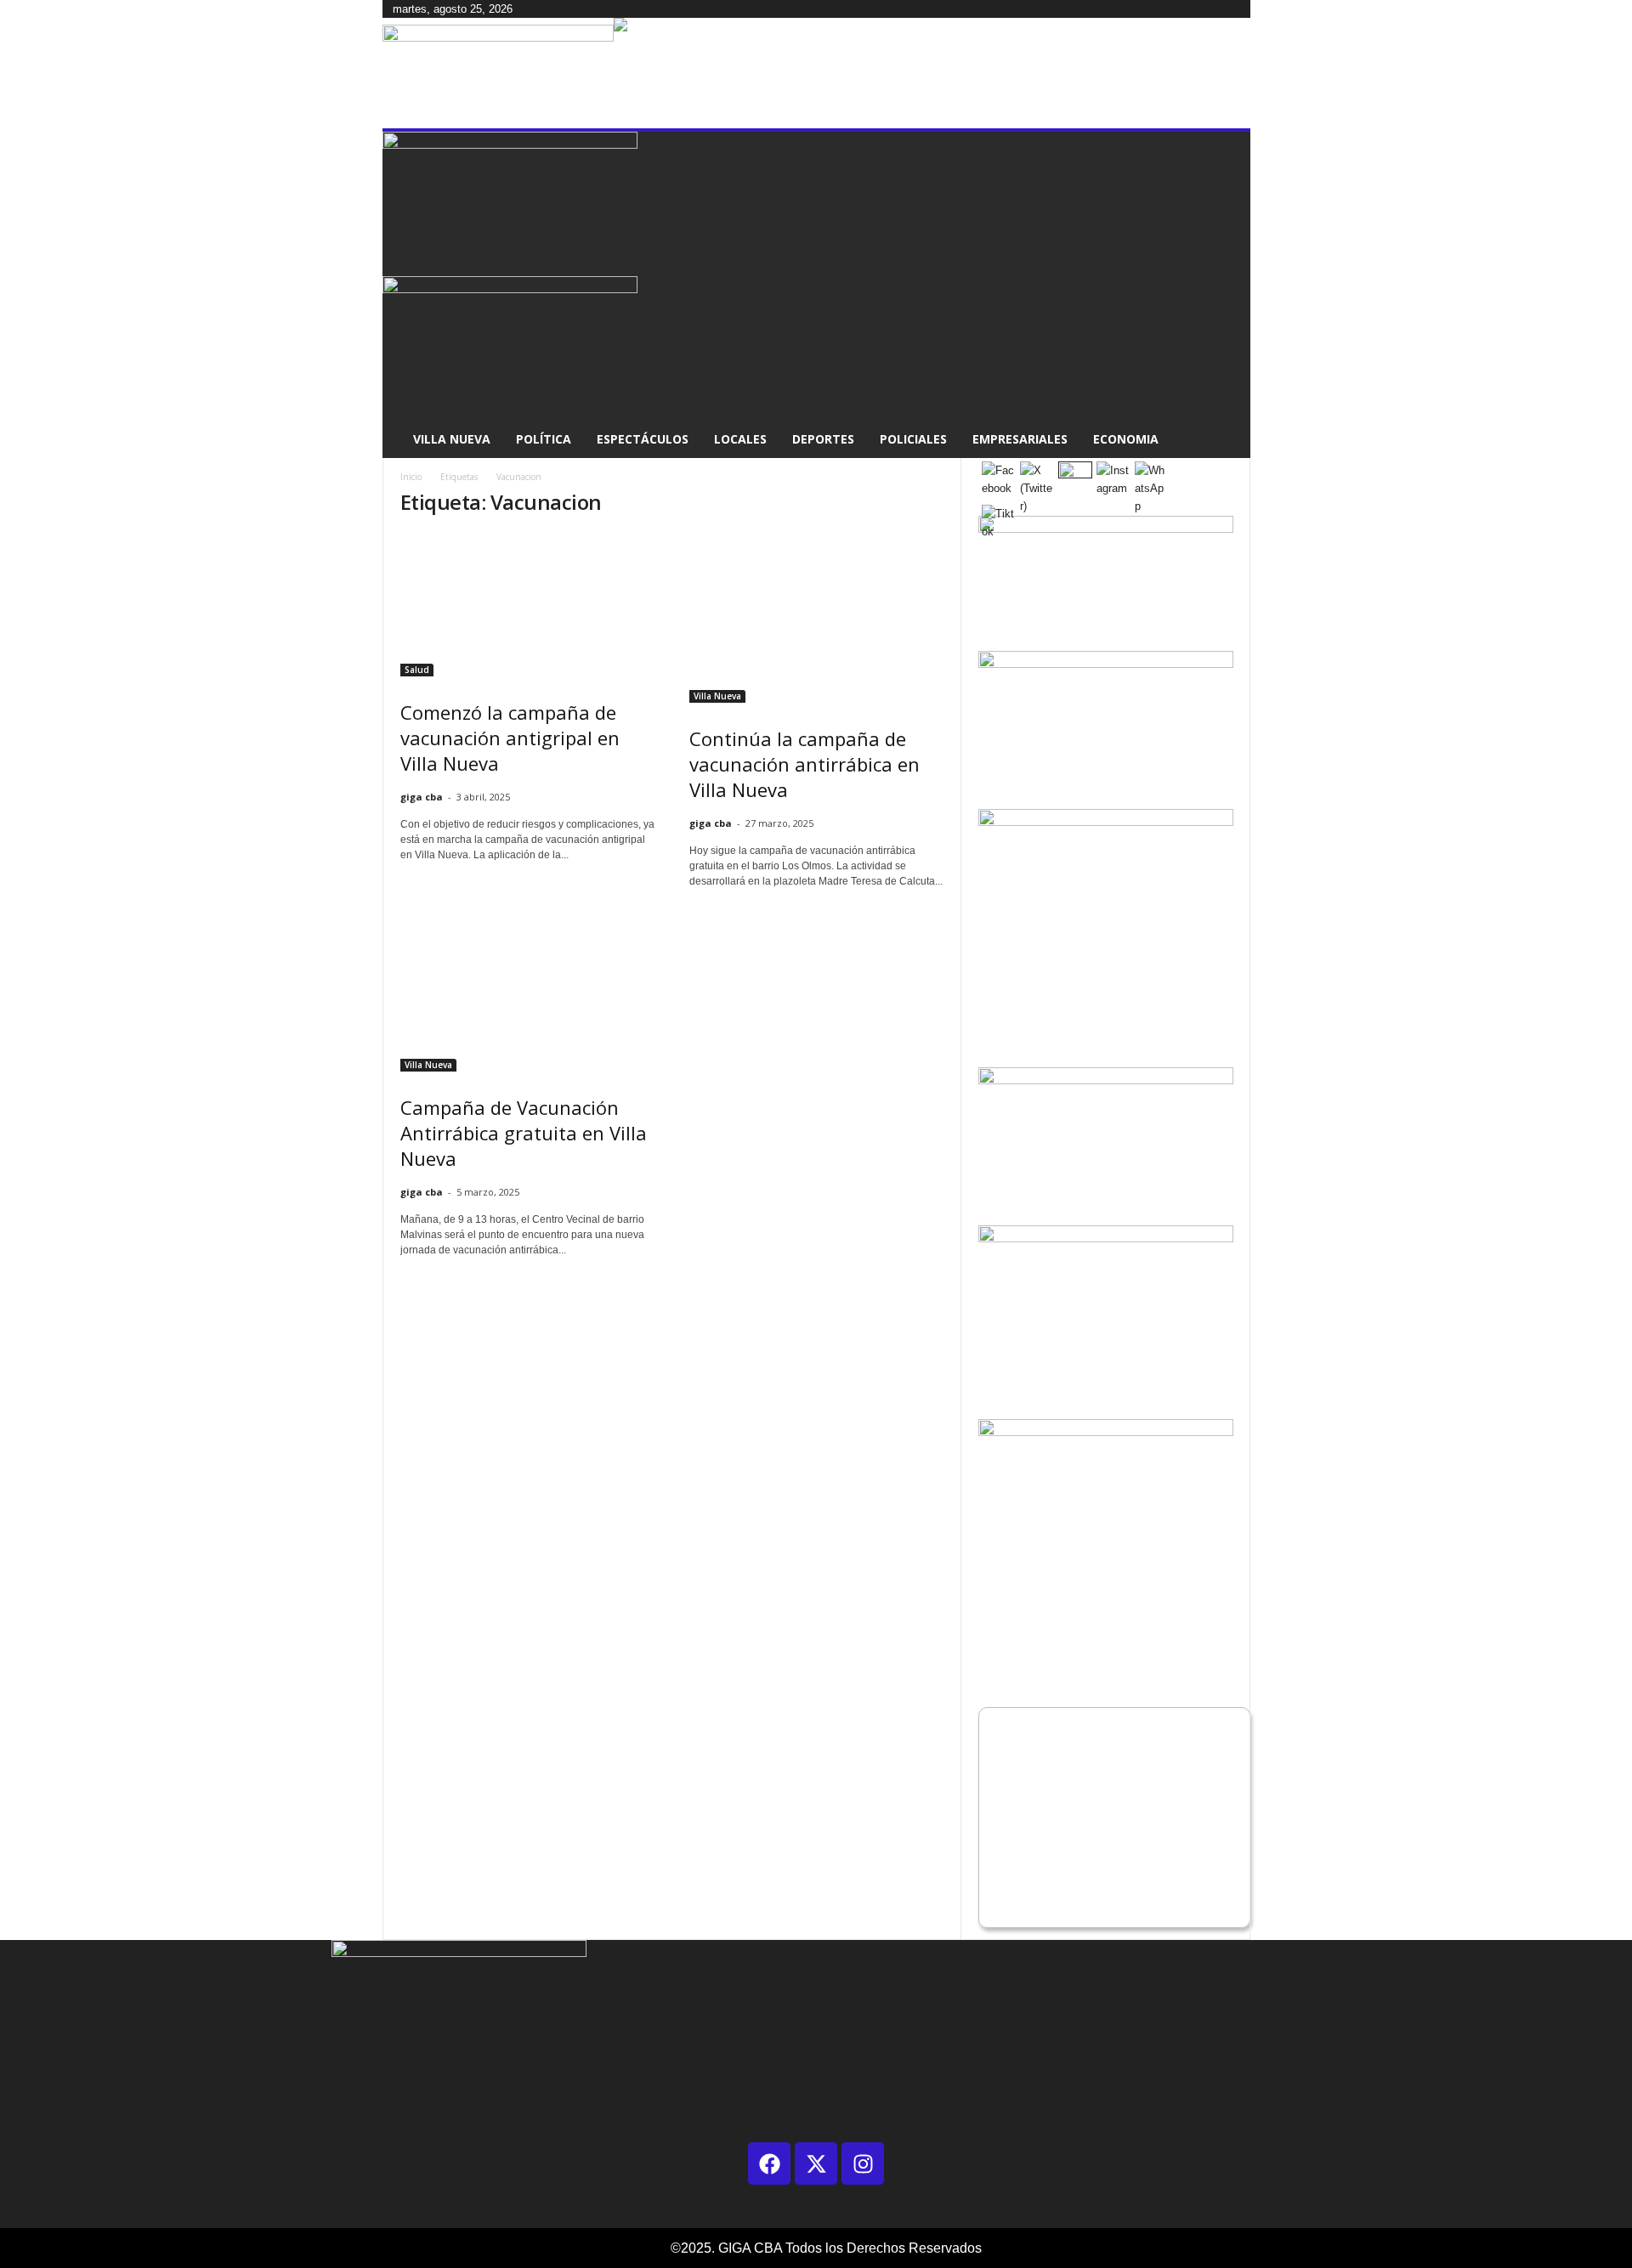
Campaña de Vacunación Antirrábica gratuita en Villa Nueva (524, 1133)
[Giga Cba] (498, 73)
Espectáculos (643, 439)
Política (544, 439)
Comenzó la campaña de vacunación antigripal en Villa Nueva (510, 738)
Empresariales (1020, 439)
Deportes (823, 439)
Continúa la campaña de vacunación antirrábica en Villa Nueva (805, 764)
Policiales (913, 439)
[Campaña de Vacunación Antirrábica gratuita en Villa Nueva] (528, 987)
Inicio (411, 477)
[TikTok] (542, 9)
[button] (1225, 295)
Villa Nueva (452, 439)
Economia (1126, 439)
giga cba (422, 797)
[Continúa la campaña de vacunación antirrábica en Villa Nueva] (817, 618)
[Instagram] (530, 9)
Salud (417, 670)
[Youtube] (552, 9)
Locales (740, 439)
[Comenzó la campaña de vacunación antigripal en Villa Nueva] (528, 605)
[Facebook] (518, 9)
